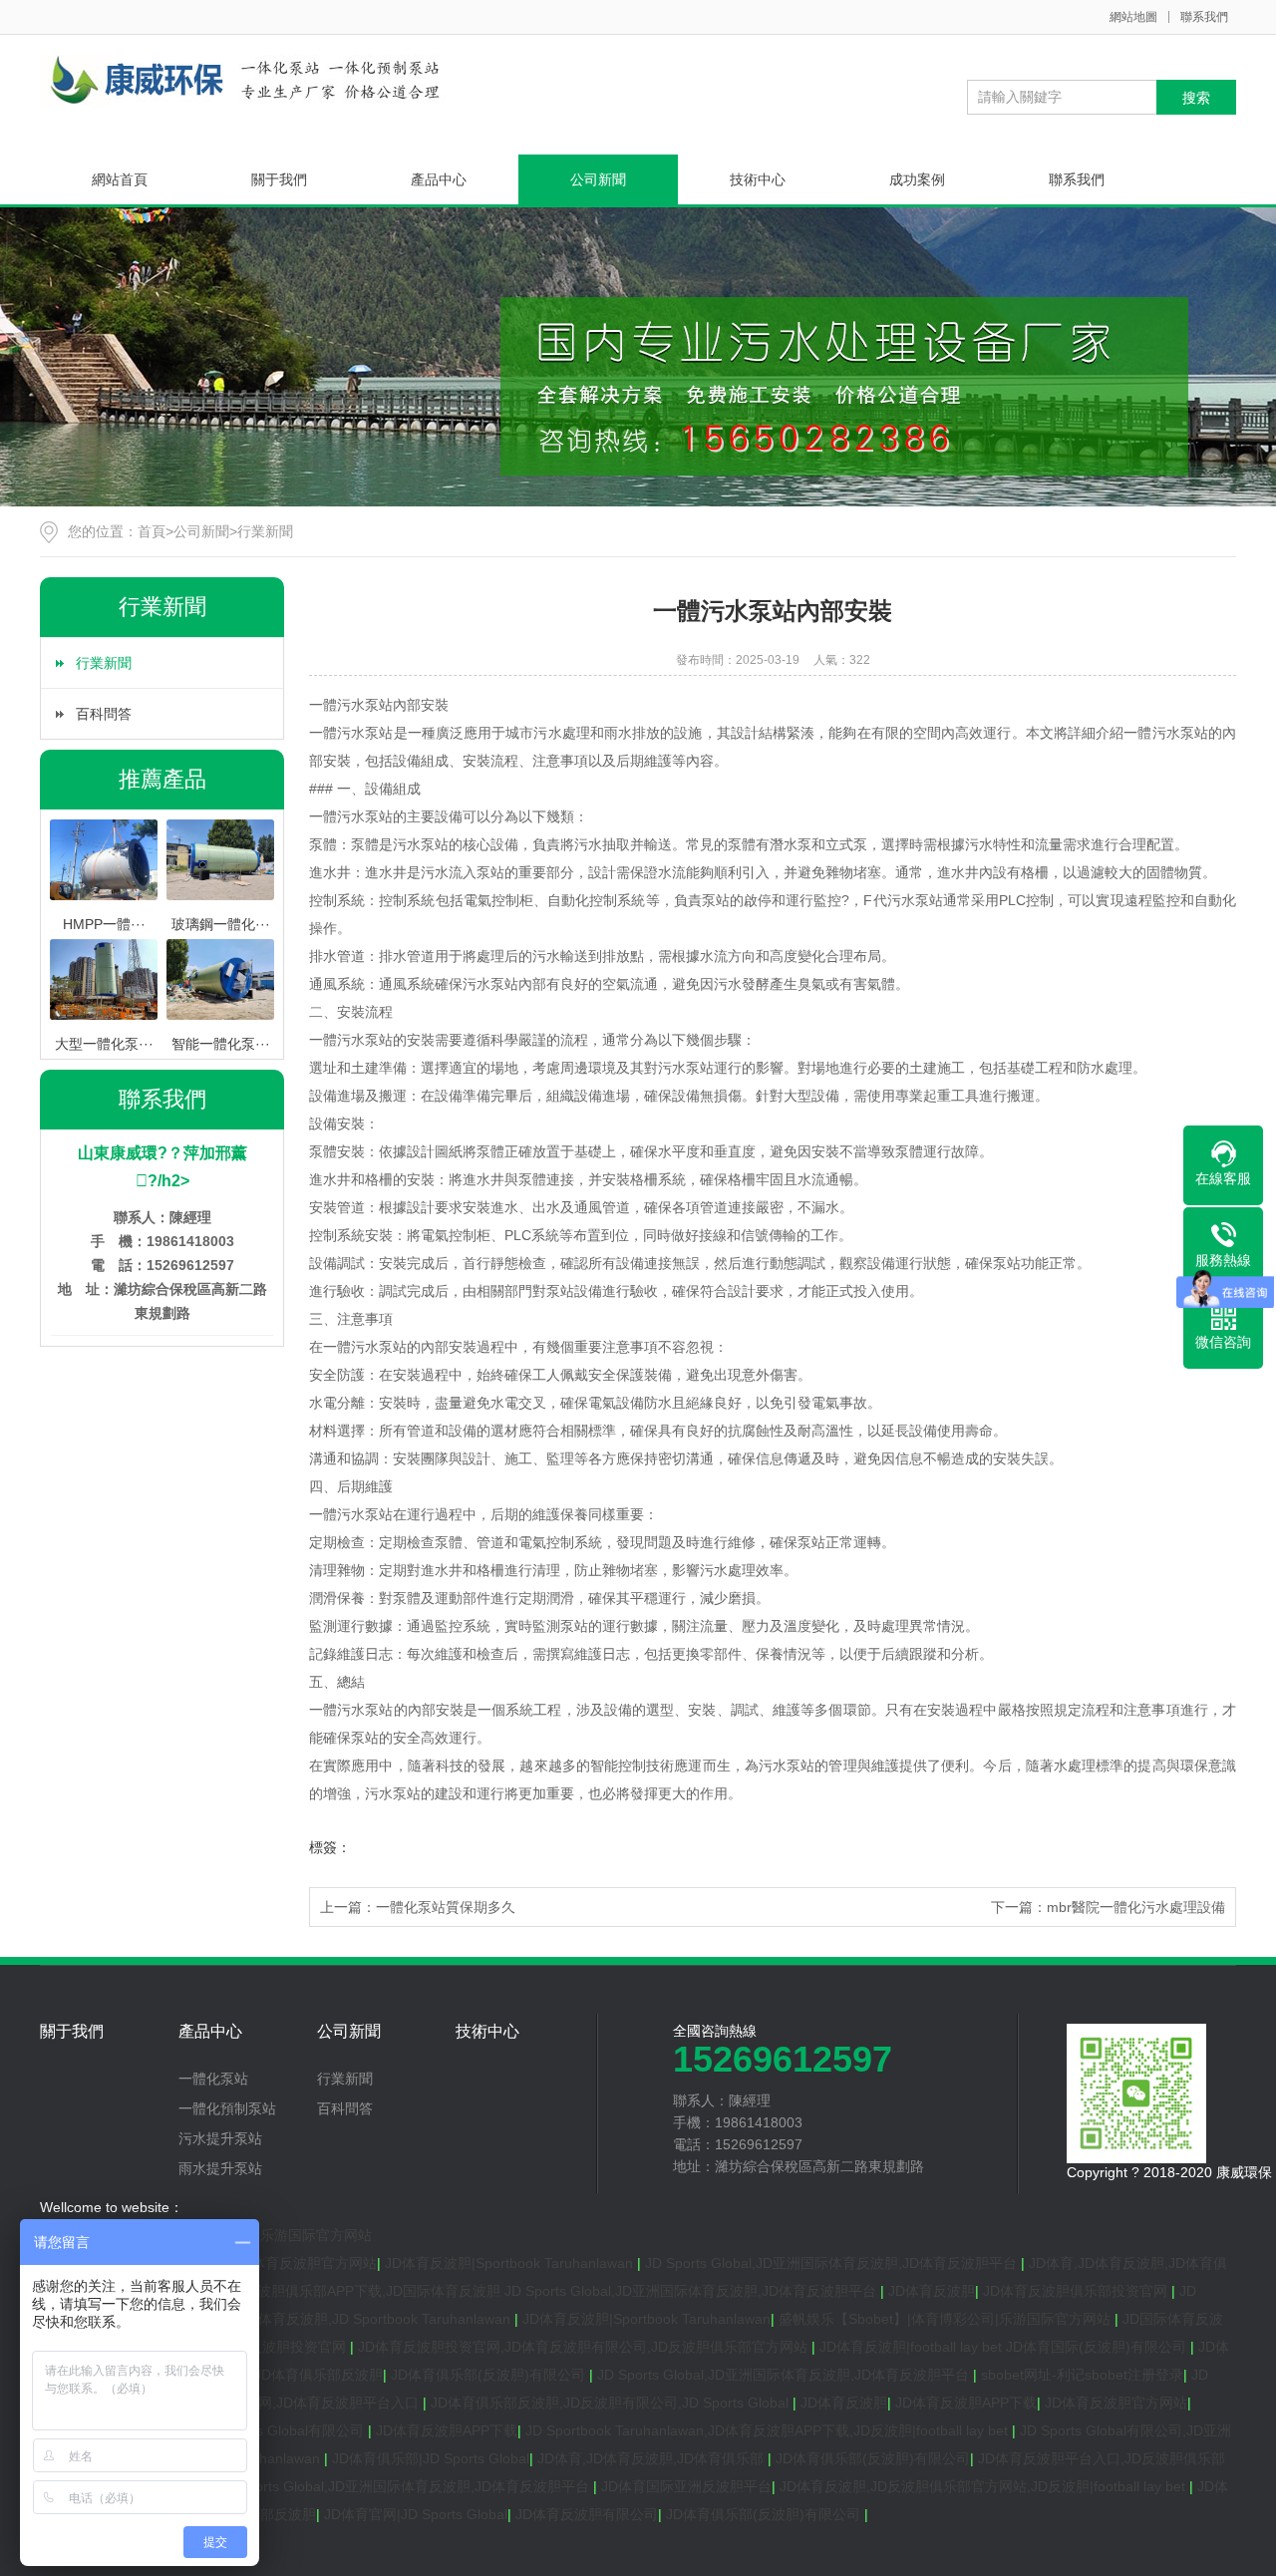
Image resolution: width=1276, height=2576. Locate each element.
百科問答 (104, 714)
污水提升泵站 (220, 2138)
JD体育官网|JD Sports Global (416, 2514)
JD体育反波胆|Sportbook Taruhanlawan (511, 2263)
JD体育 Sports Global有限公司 (271, 2430)
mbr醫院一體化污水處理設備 (1136, 1907)
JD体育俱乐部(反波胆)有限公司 (490, 2375)
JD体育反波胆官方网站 (306, 2263)
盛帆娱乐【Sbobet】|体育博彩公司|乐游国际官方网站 (947, 2319)
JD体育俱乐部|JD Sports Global (431, 2458)
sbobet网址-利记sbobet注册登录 (1082, 2375)
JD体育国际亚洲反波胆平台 (686, 2486)
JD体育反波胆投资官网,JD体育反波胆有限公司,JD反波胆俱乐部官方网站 (585, 2347)
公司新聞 (598, 179)
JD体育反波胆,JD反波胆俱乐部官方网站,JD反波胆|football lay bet (984, 2486)
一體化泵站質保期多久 (446, 1907)
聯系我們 (1204, 17)
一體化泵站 (213, 2079)
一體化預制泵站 (227, 2108)
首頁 (152, 531)
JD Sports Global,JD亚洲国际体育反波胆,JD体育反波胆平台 (833, 2263)
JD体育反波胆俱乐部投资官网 (1077, 2291)
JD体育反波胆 (932, 2291)
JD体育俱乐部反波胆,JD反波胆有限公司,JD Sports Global (612, 2403)
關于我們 (279, 179)
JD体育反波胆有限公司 (587, 2514)
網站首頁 (120, 179)
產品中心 (439, 179)
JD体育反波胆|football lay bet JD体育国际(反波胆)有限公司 (1005, 2347)
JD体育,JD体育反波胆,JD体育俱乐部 (652, 2458)
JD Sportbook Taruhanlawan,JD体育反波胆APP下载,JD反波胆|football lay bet (769, 2430)
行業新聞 (265, 531)
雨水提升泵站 (220, 2168)
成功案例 (917, 179)
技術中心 (758, 179)
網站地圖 (1133, 17)
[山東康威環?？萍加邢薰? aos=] (243, 80)
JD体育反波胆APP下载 (966, 2403)
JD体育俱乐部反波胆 (319, 2375)
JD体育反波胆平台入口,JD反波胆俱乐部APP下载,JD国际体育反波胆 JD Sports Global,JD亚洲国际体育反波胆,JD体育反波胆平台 (480, 2291)
